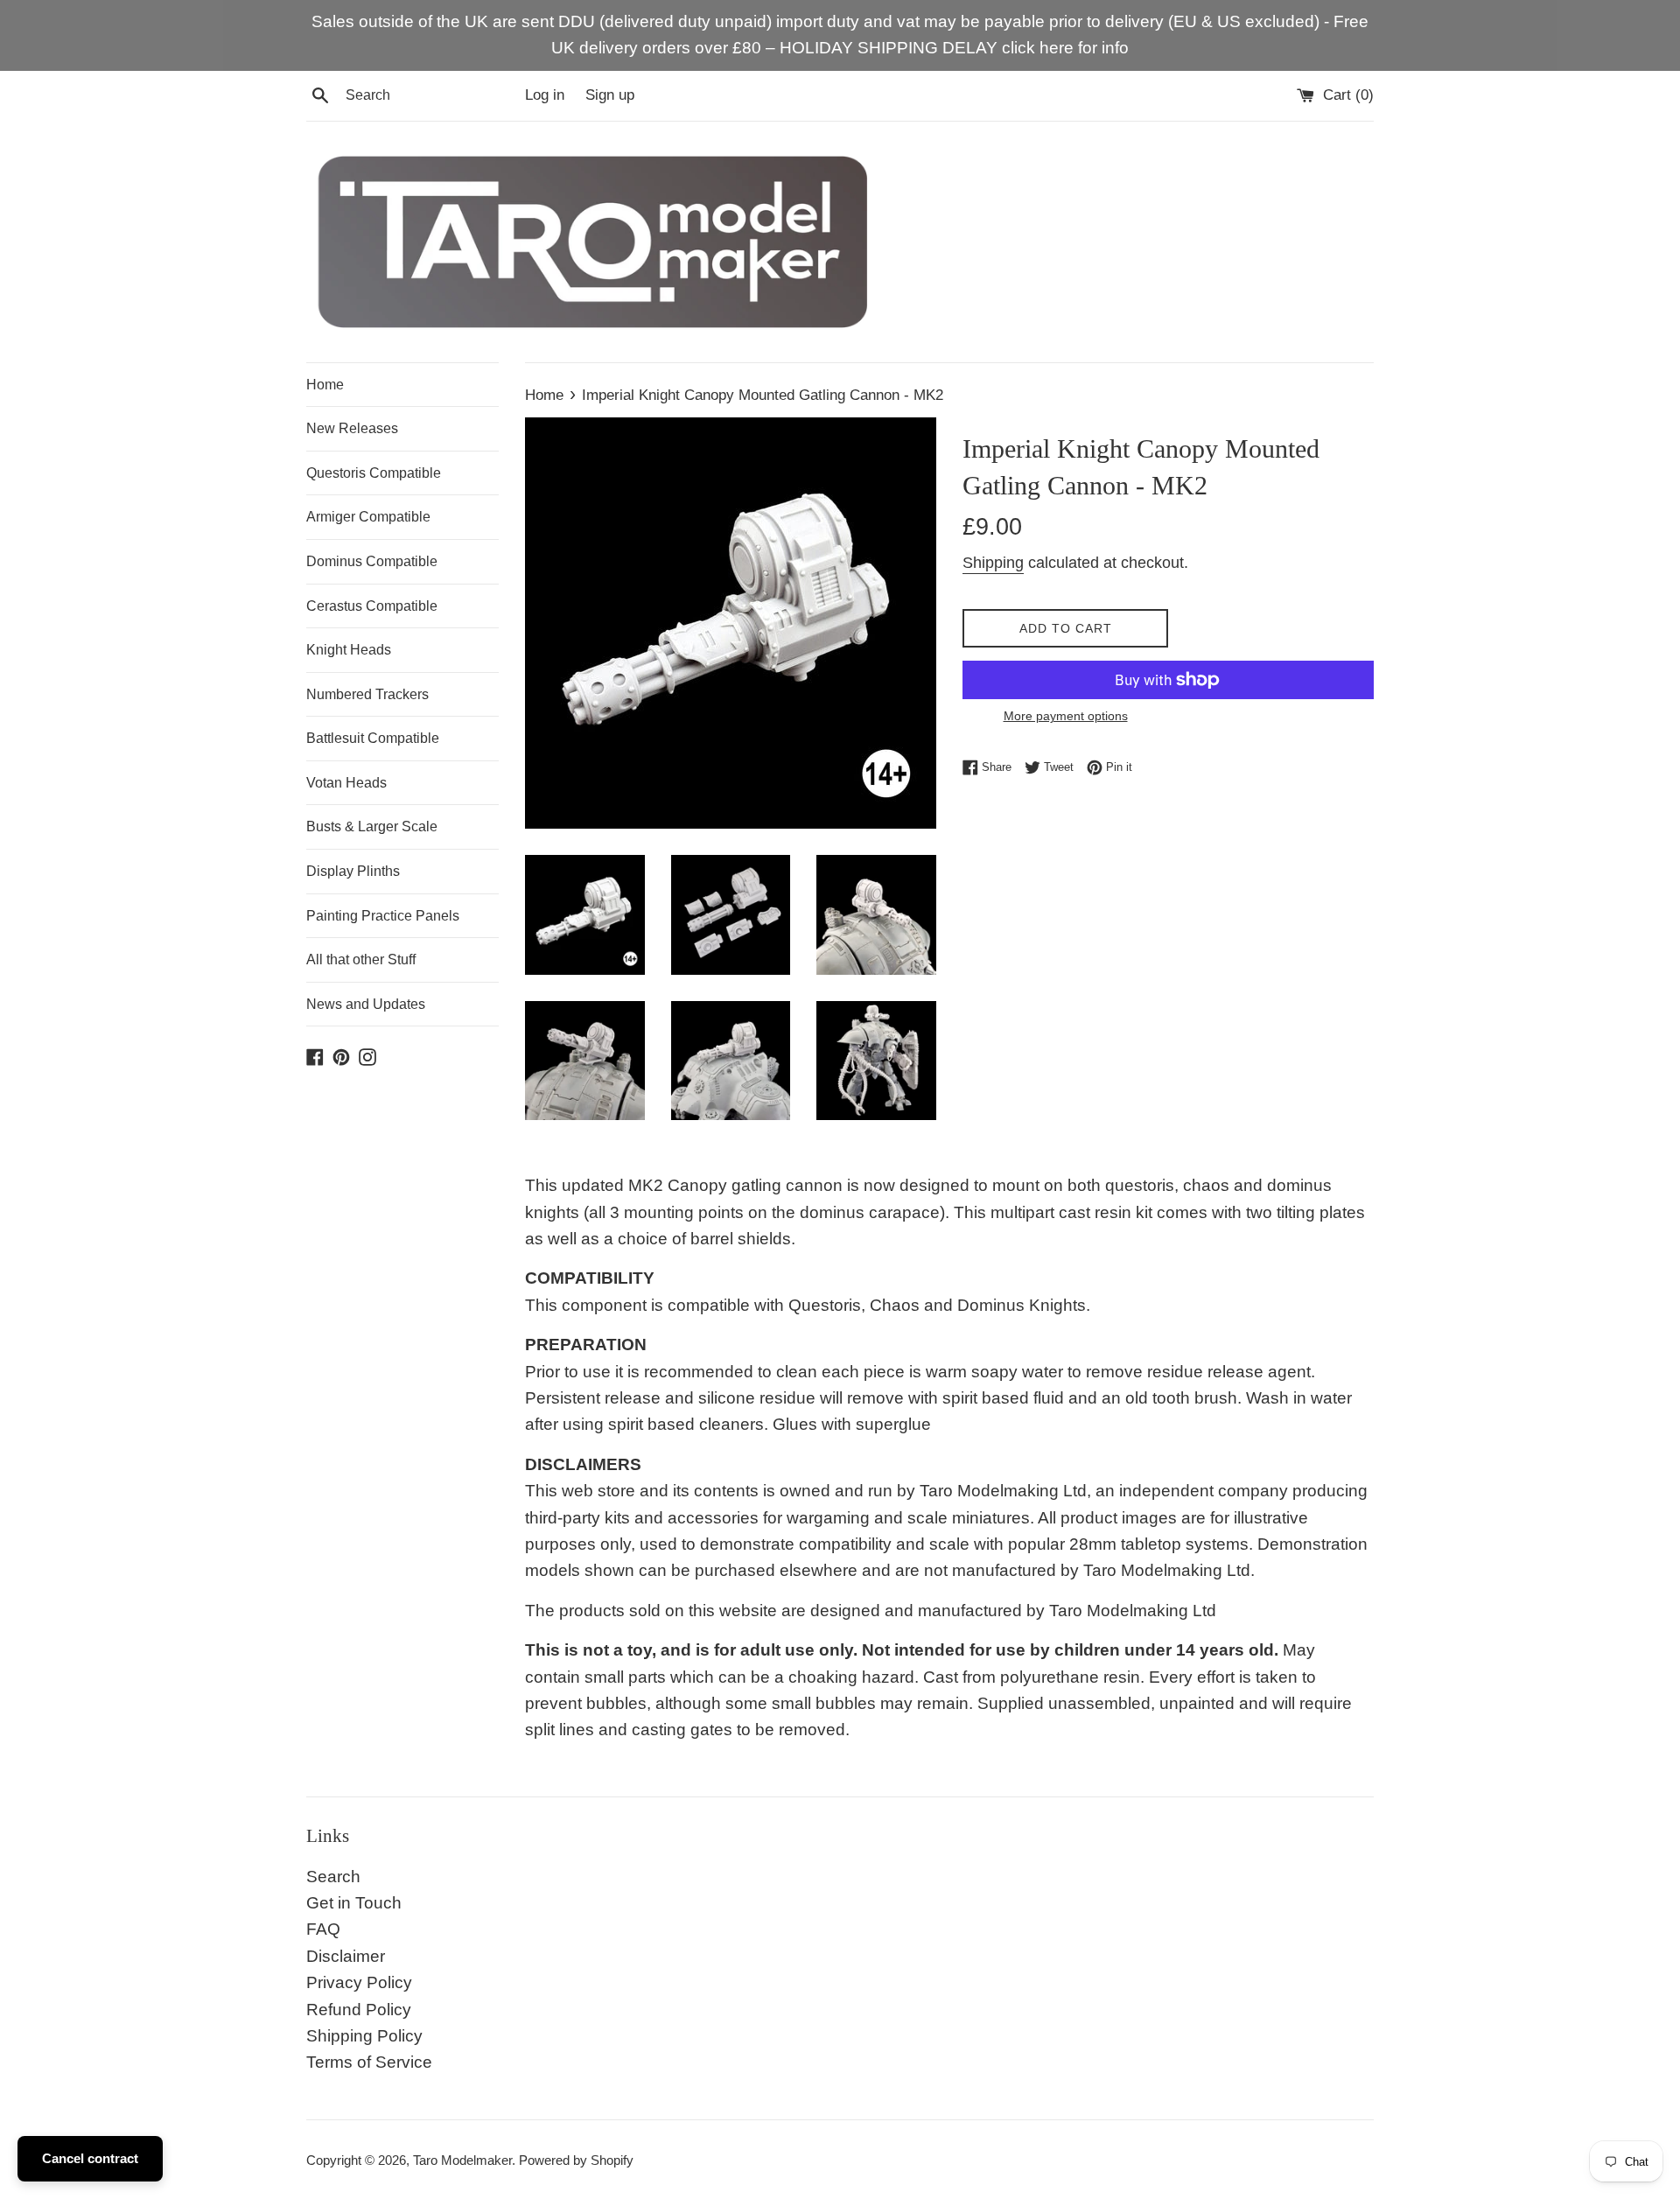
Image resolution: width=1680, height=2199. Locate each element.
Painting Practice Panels (383, 916)
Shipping (993, 563)
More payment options (1066, 716)
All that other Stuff (361, 959)
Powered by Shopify (576, 2160)
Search (333, 1877)
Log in (545, 95)
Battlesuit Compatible (373, 738)
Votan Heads (346, 783)
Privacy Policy (359, 1982)
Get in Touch (354, 1903)
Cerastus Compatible (372, 606)
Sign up (610, 95)
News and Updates (366, 1004)
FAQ (323, 1929)
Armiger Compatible (368, 517)
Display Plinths (353, 871)
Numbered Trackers (367, 694)
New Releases (352, 428)
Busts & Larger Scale (372, 826)
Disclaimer (346, 1956)
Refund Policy (359, 2010)
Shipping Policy (364, 2036)
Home (325, 385)
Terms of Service (369, 2062)
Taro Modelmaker (462, 2160)
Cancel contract (90, 2158)
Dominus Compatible (372, 561)
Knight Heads (349, 650)
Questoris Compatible (374, 473)
